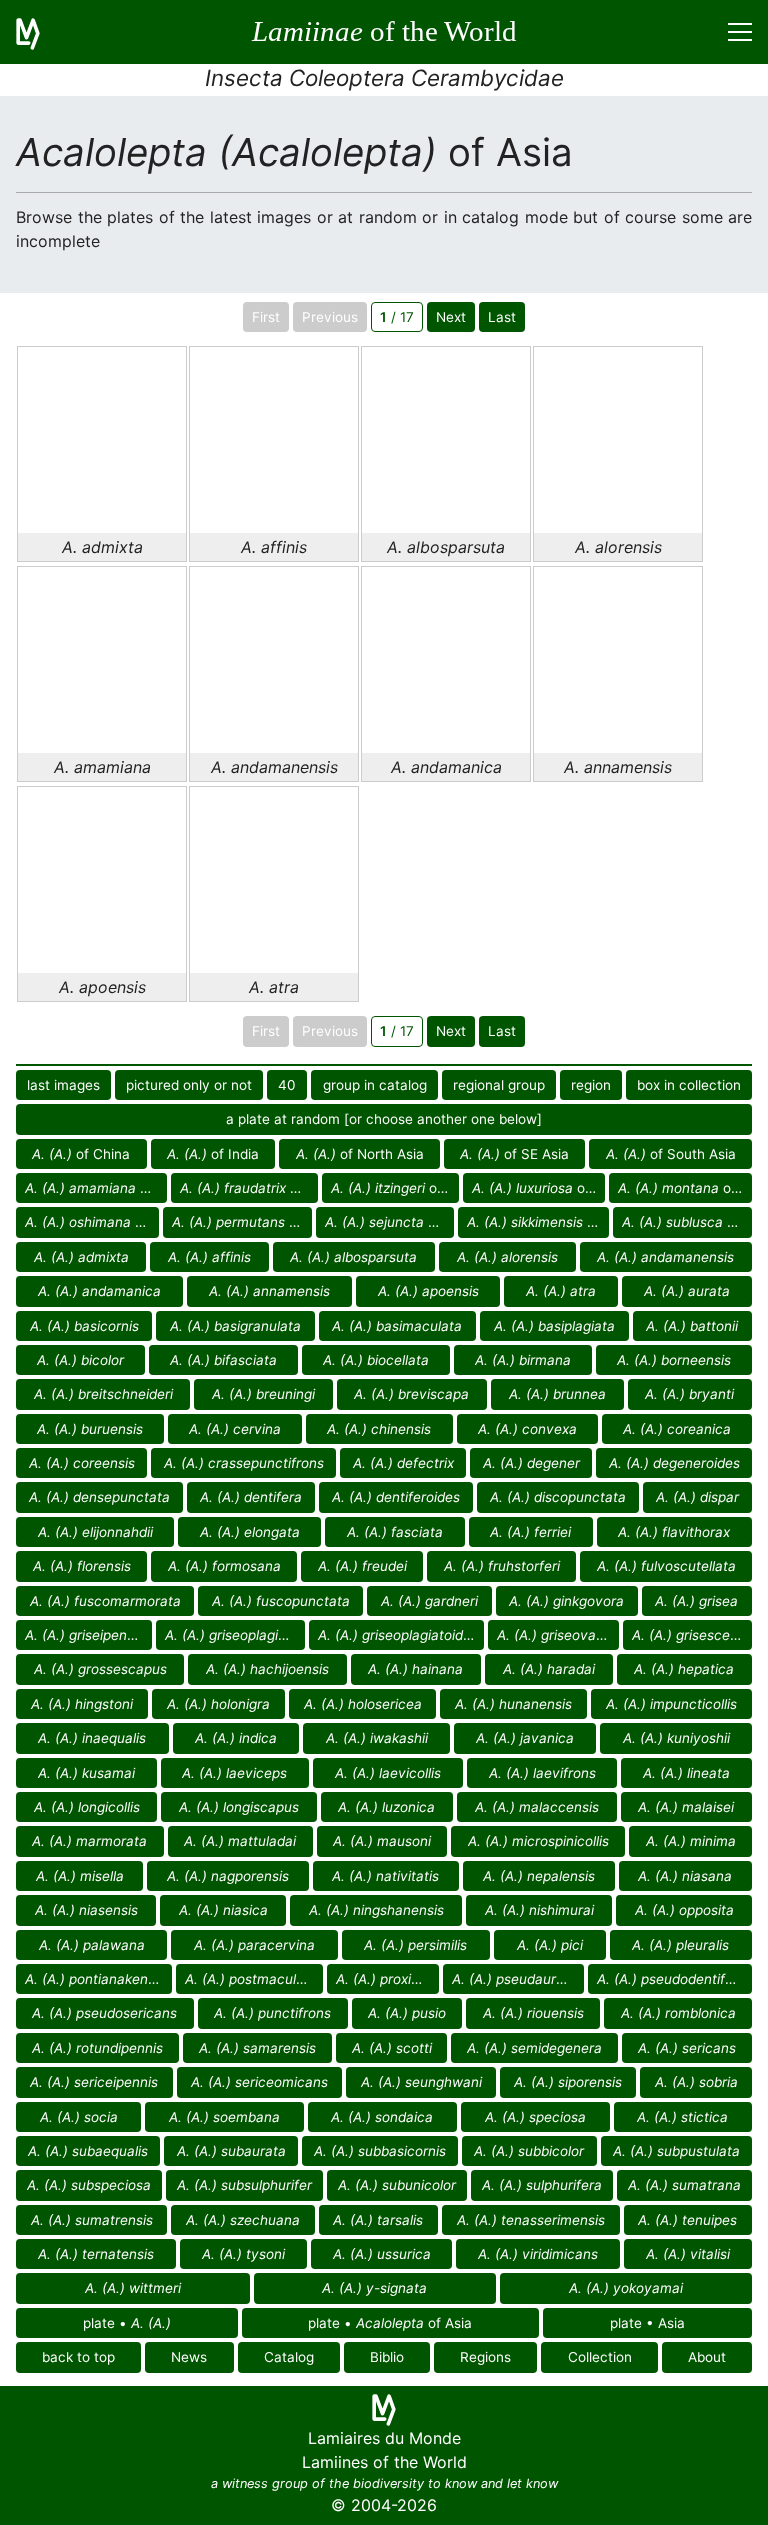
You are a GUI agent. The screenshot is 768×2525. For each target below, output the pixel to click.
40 (287, 1085)
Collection (600, 2357)
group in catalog (375, 1085)
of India (213, 1154)
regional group (499, 1085)
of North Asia (360, 1154)
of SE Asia (514, 1154)
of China (81, 1154)
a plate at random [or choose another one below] (384, 1119)
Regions (485, 2357)
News (189, 2357)
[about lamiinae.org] (40, 32)
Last (502, 317)
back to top (78, 2357)
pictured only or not (189, 1085)
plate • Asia (647, 2323)
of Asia (96, 1188)
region (591, 1085)
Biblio (387, 2357)
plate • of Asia (390, 2323)
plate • (127, 2323)
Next (451, 317)
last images (63, 1085)
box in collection (689, 1085)
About (707, 2357)
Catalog (289, 2357)
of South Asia (671, 1154)
